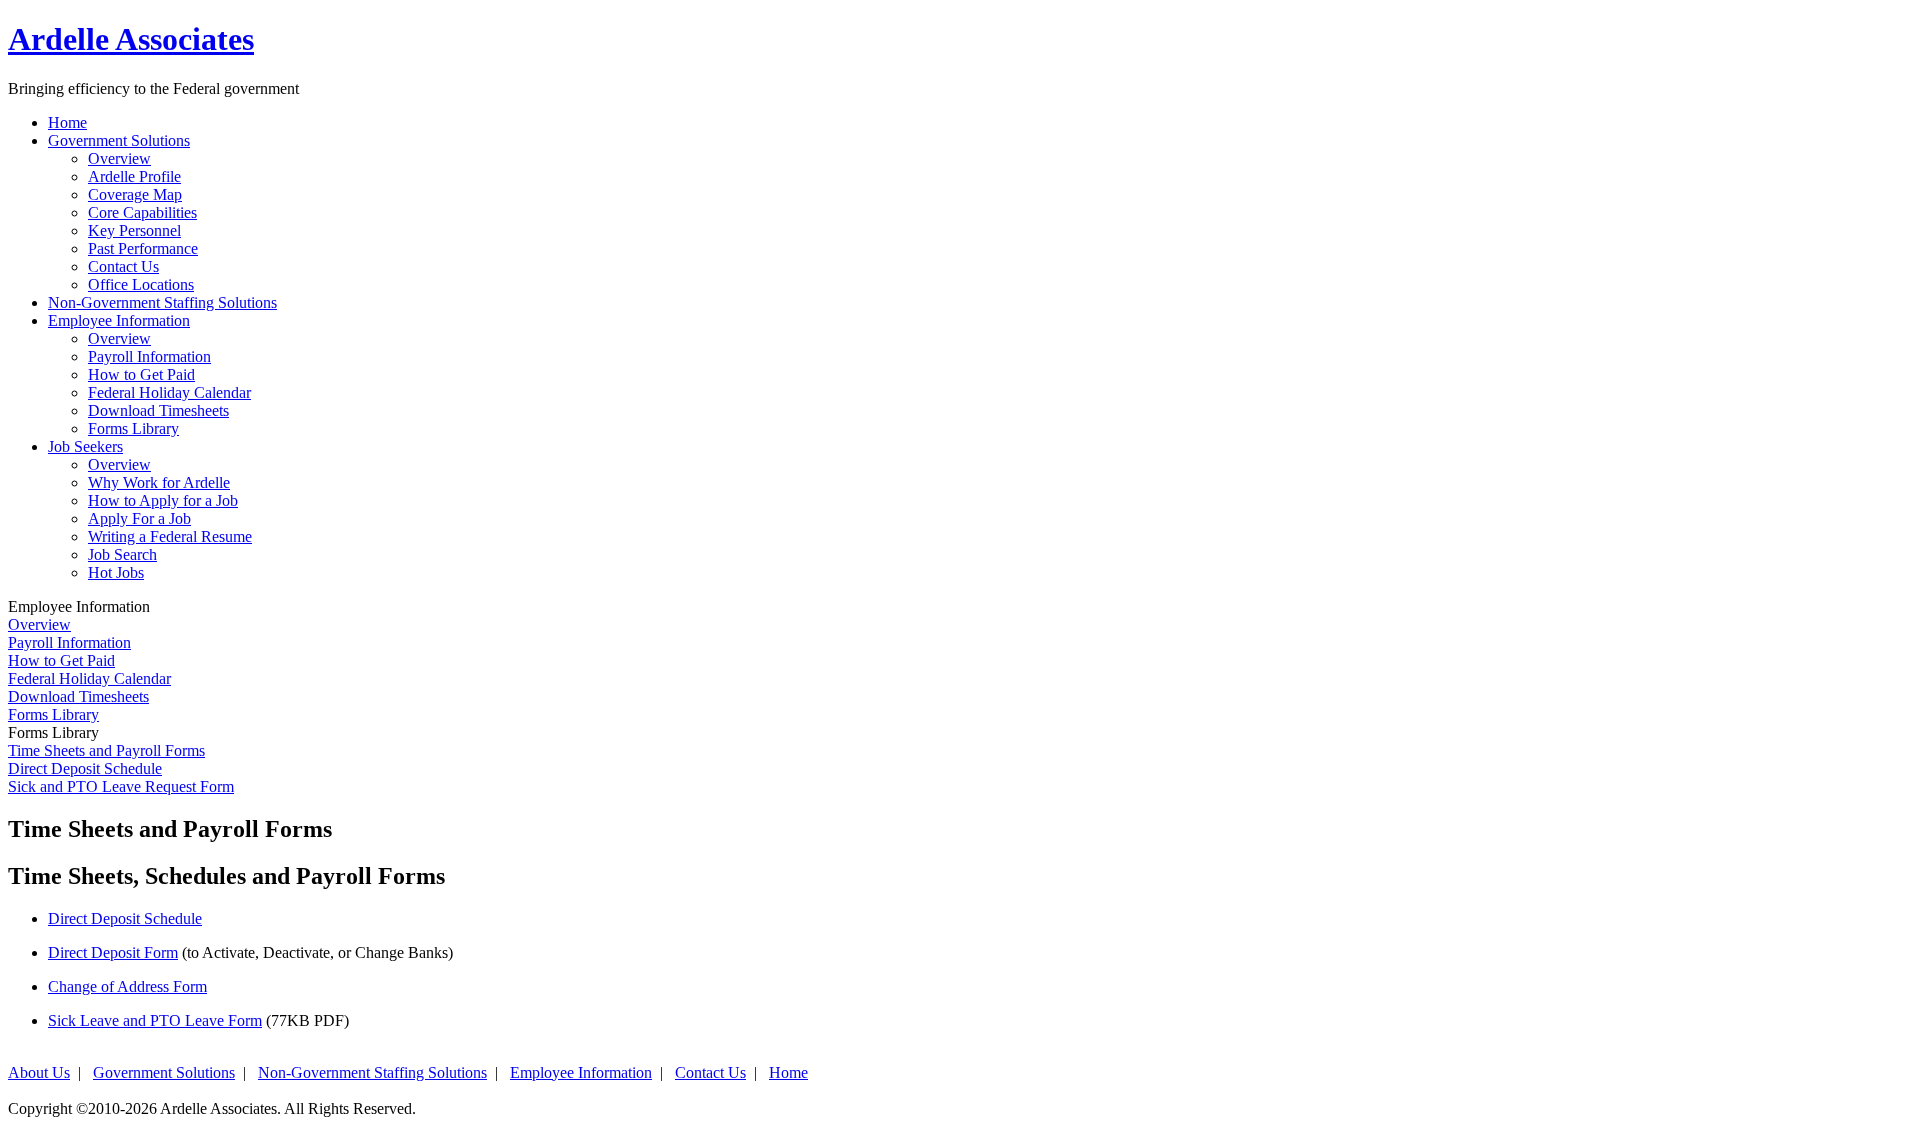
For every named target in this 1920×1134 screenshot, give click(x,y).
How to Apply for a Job (163, 500)
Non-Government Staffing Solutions (372, 1072)
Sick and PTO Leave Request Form (121, 786)
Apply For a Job (139, 518)
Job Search (122, 554)
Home (788, 1072)
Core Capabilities (142, 212)
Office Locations (141, 284)
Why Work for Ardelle (159, 482)
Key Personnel (134, 230)
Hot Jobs (116, 572)
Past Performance (143, 248)
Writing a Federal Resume (170, 536)
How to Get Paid (141, 374)
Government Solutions (164, 1072)
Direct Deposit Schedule (85, 768)
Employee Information (581, 1072)
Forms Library (133, 428)
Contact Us (123, 266)
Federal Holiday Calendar (169, 392)
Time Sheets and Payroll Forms (106, 750)
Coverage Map (135, 194)
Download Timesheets (158, 410)
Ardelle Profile (134, 176)
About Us (39, 1072)
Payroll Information (149, 356)
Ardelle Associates (131, 39)
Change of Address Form (127, 986)
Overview (119, 158)
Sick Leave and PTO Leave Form (155, 1020)
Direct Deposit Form (113, 952)
